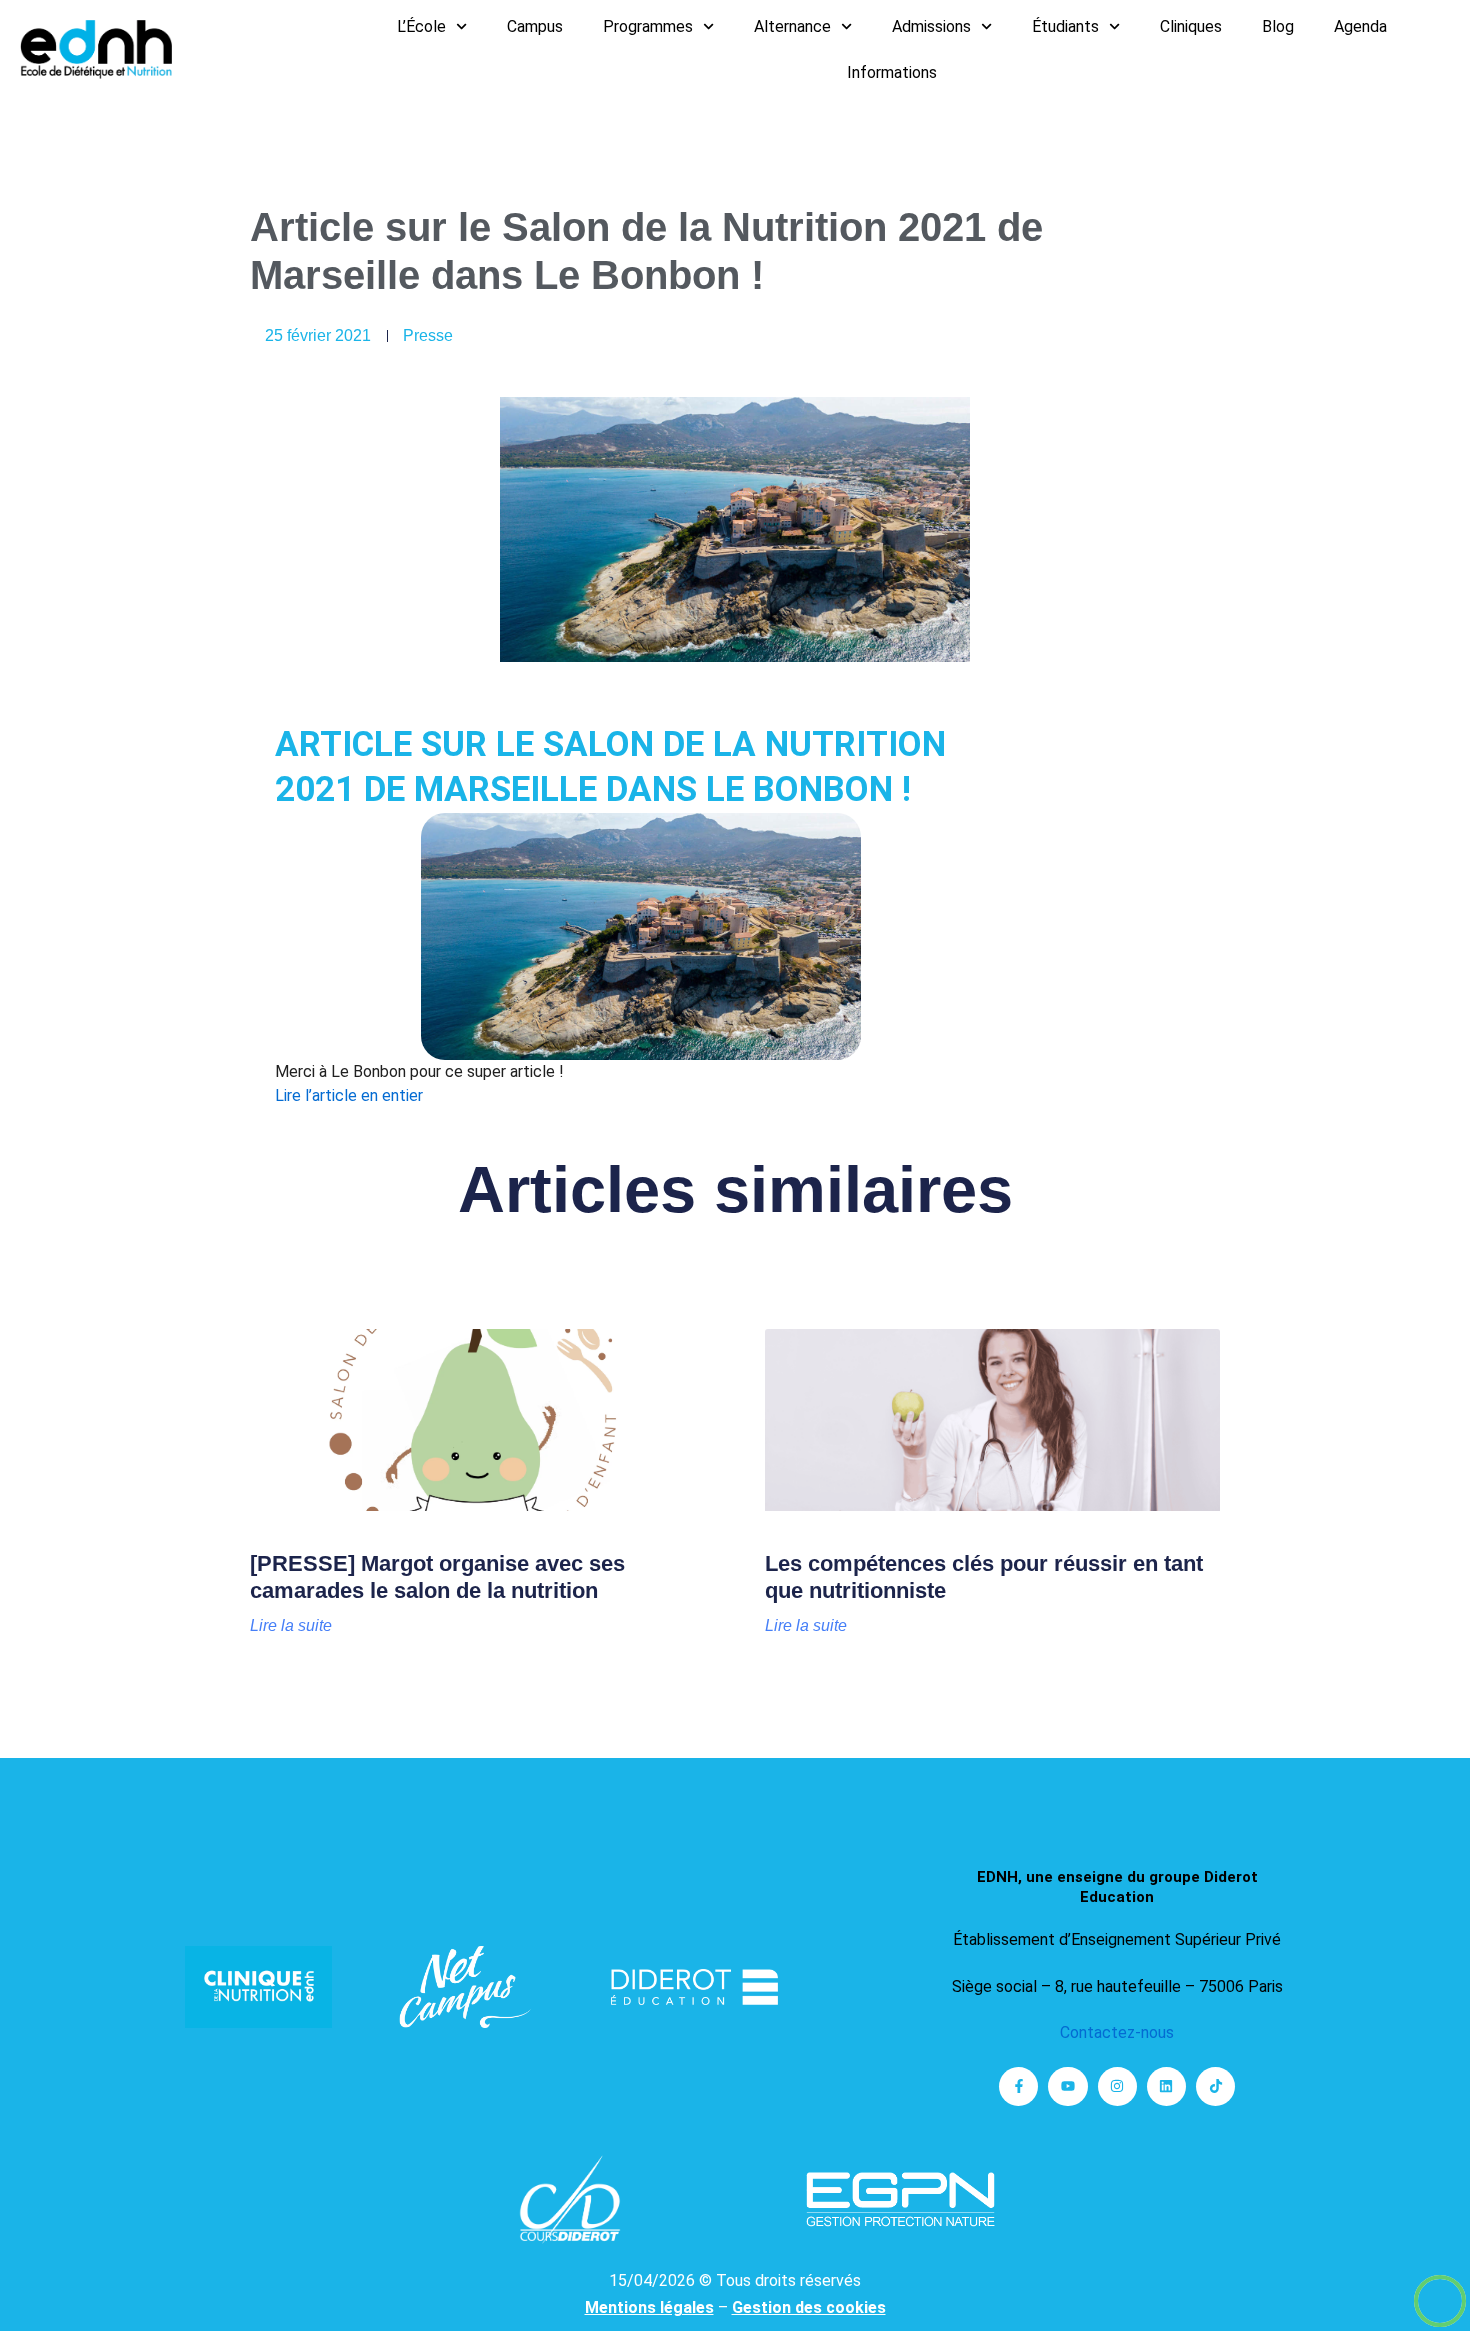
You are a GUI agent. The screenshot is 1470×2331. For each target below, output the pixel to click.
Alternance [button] (792, 26)
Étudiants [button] (1065, 26)
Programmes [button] (648, 26)
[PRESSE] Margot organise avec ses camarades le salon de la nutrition (437, 1576)
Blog (1278, 26)
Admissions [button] (931, 26)
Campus (535, 26)
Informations (892, 72)
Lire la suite (291, 1626)
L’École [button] (421, 26)
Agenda (1360, 26)
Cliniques (1191, 26)
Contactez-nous (1117, 2032)
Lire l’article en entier (349, 1095)
